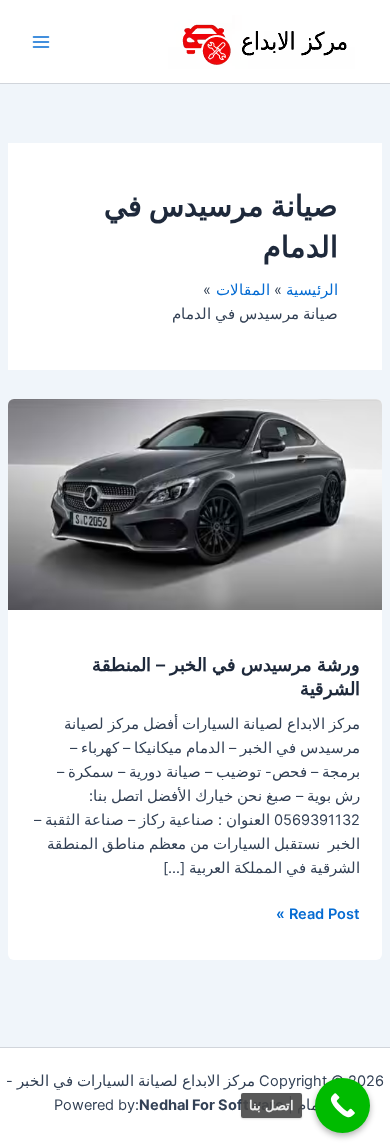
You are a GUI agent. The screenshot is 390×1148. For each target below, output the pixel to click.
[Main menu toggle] (41, 42)
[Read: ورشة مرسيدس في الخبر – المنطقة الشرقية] (195, 503)
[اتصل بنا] (342, 1105)
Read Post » (318, 912)
